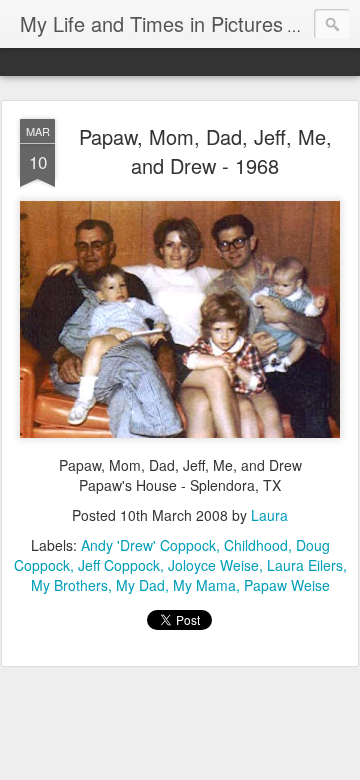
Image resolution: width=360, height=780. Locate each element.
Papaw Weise (287, 585)
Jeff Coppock (119, 565)
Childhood (256, 545)
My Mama (204, 585)
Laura (269, 515)
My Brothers (69, 585)
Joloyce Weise (213, 565)
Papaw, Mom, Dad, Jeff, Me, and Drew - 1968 (205, 151)
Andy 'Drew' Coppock (148, 545)
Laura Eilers (305, 565)
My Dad (140, 585)
